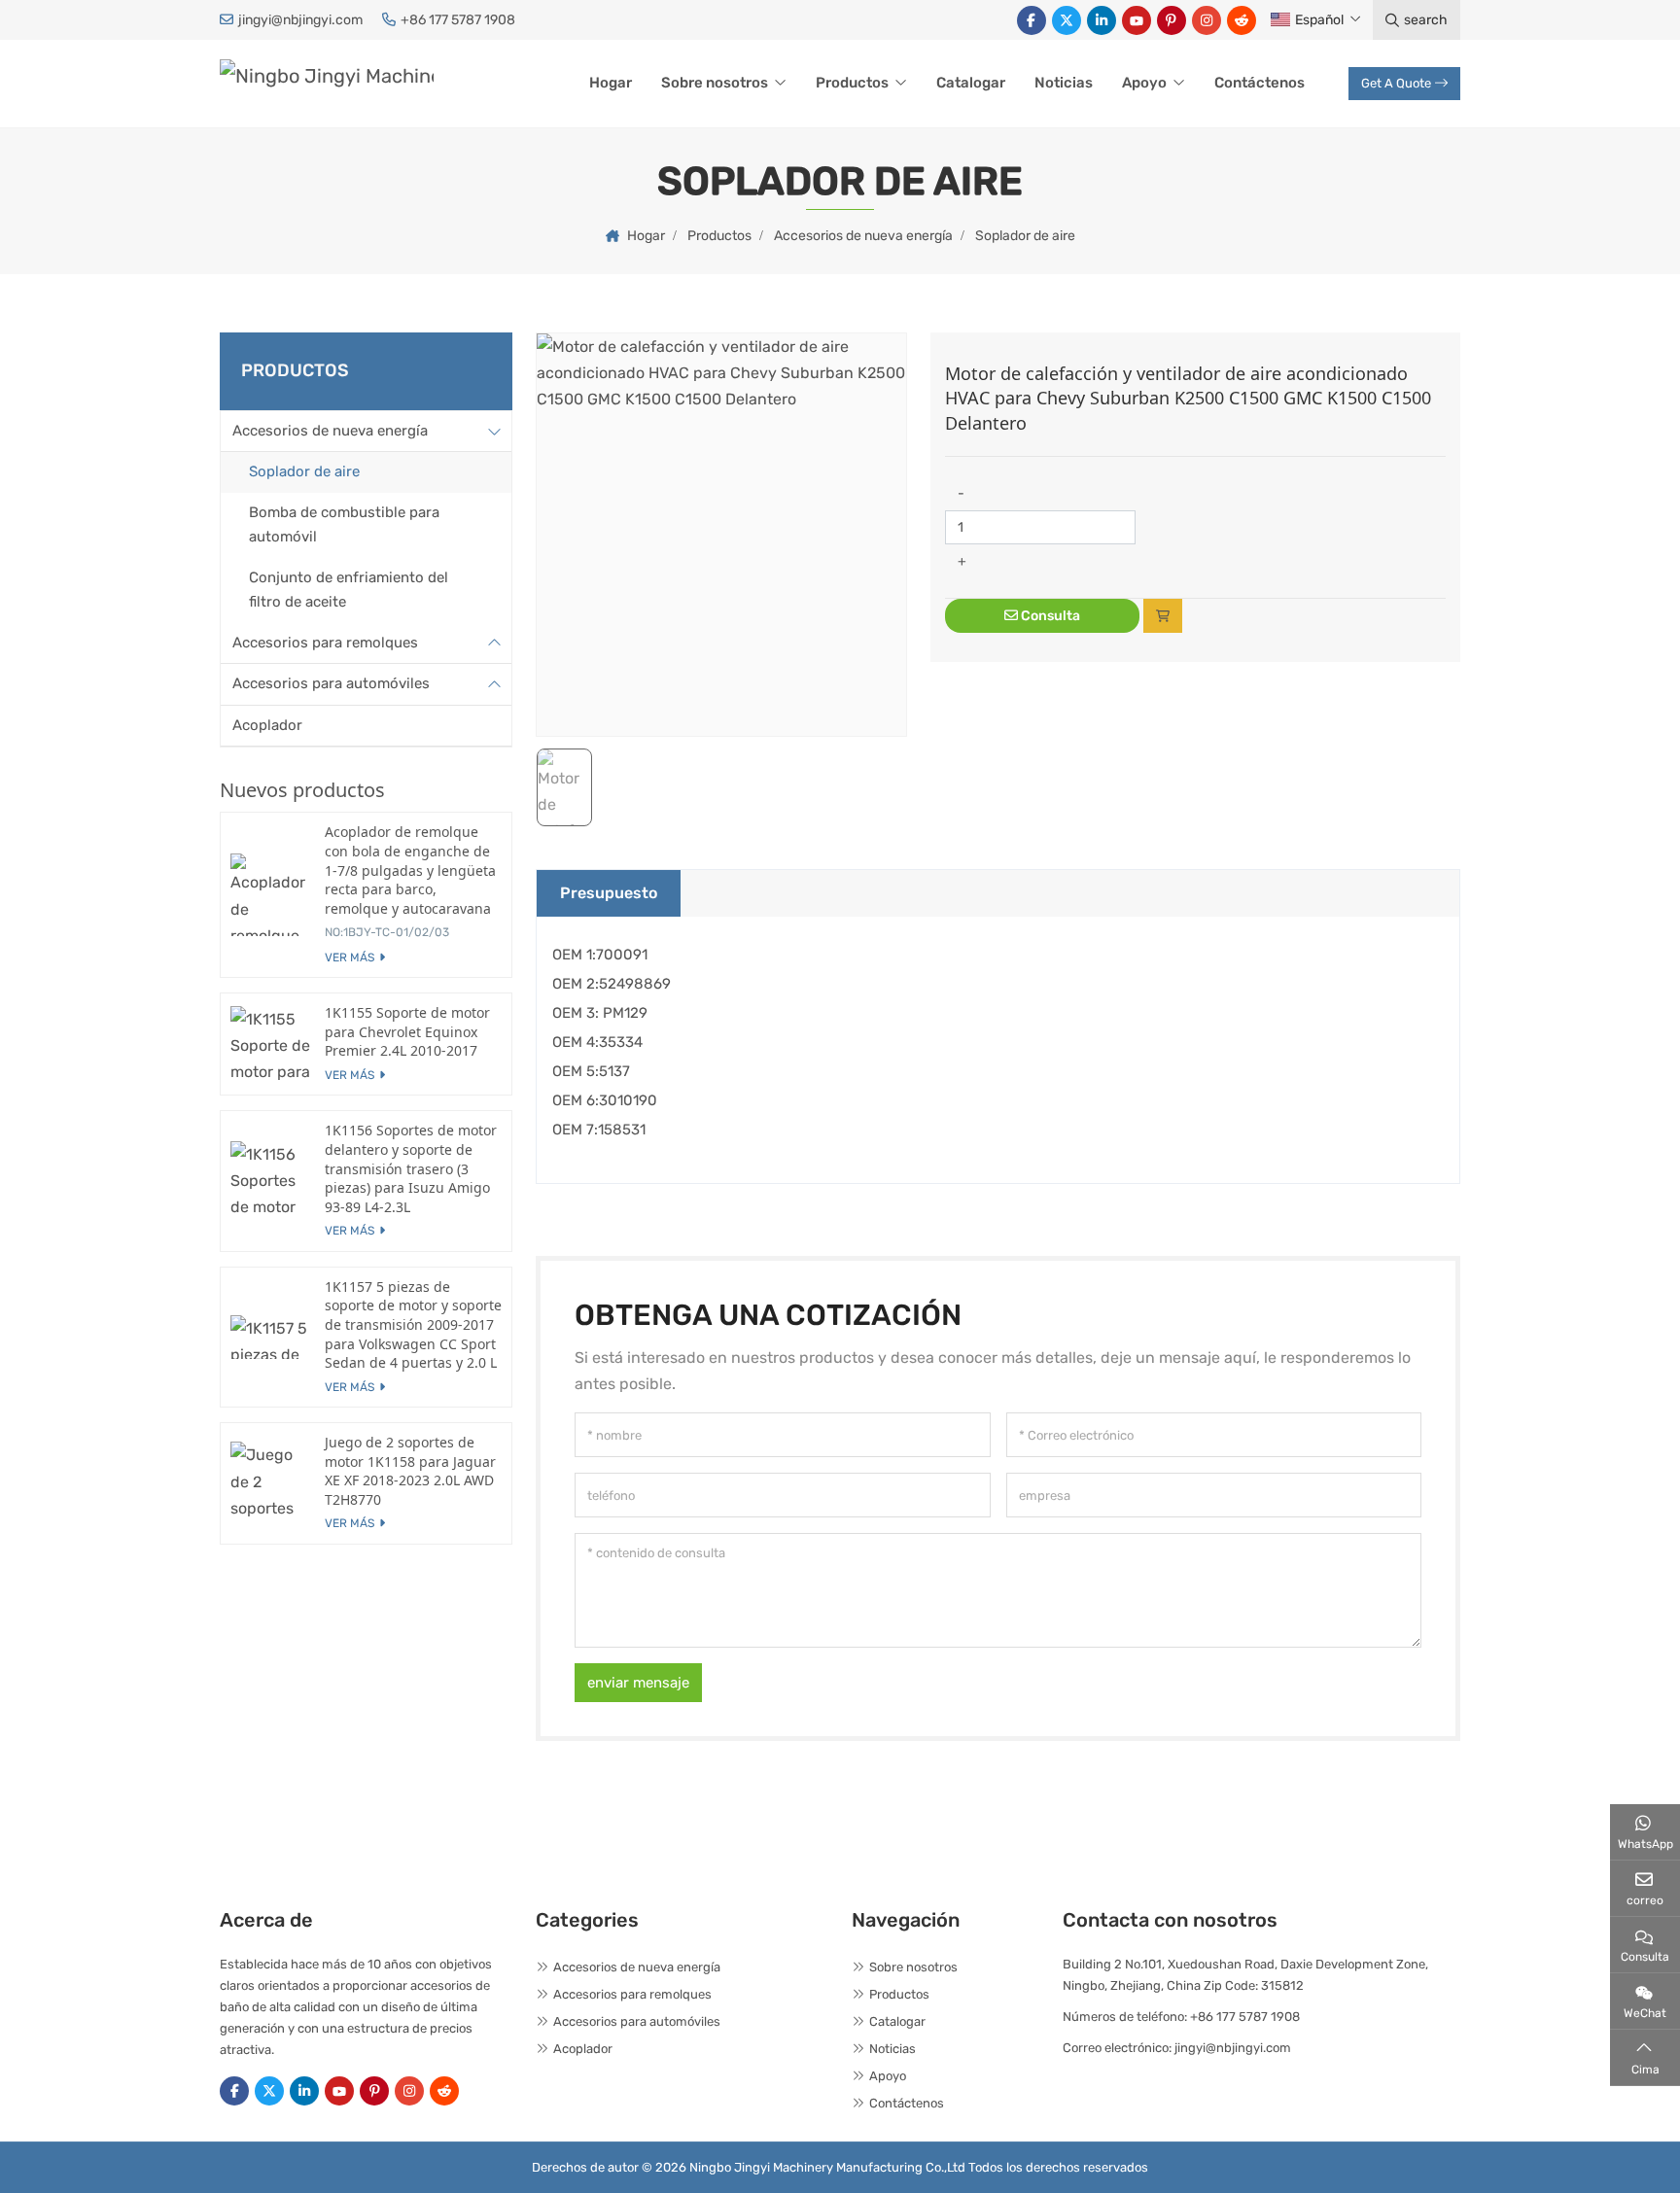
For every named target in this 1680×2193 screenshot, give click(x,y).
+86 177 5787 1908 (458, 20)
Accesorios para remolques (325, 642)
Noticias (1064, 83)
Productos (852, 83)
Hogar (611, 83)
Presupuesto (609, 893)
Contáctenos (1260, 83)
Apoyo (1144, 83)
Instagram (1207, 20)
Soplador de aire (304, 471)
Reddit (1242, 20)
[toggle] (494, 431)
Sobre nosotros (715, 83)
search (1426, 20)
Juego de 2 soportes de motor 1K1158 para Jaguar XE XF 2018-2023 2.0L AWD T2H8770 (410, 1471)
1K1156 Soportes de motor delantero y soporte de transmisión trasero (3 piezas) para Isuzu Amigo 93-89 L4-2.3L (411, 1168)
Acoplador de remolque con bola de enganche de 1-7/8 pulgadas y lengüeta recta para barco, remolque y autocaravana (410, 870)
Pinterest (1172, 20)
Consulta (1049, 616)
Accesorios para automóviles (331, 683)
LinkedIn (1102, 20)
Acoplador (267, 724)
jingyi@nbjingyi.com (300, 20)
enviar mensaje (638, 1683)
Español (1319, 20)
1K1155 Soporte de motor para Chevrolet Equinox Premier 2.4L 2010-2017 (407, 1031)
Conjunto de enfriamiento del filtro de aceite (349, 589)
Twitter (1067, 20)
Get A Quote (1396, 83)
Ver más (350, 957)
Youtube (1137, 20)
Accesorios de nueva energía (330, 430)
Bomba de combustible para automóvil (344, 524)
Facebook (1032, 20)
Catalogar (971, 83)
